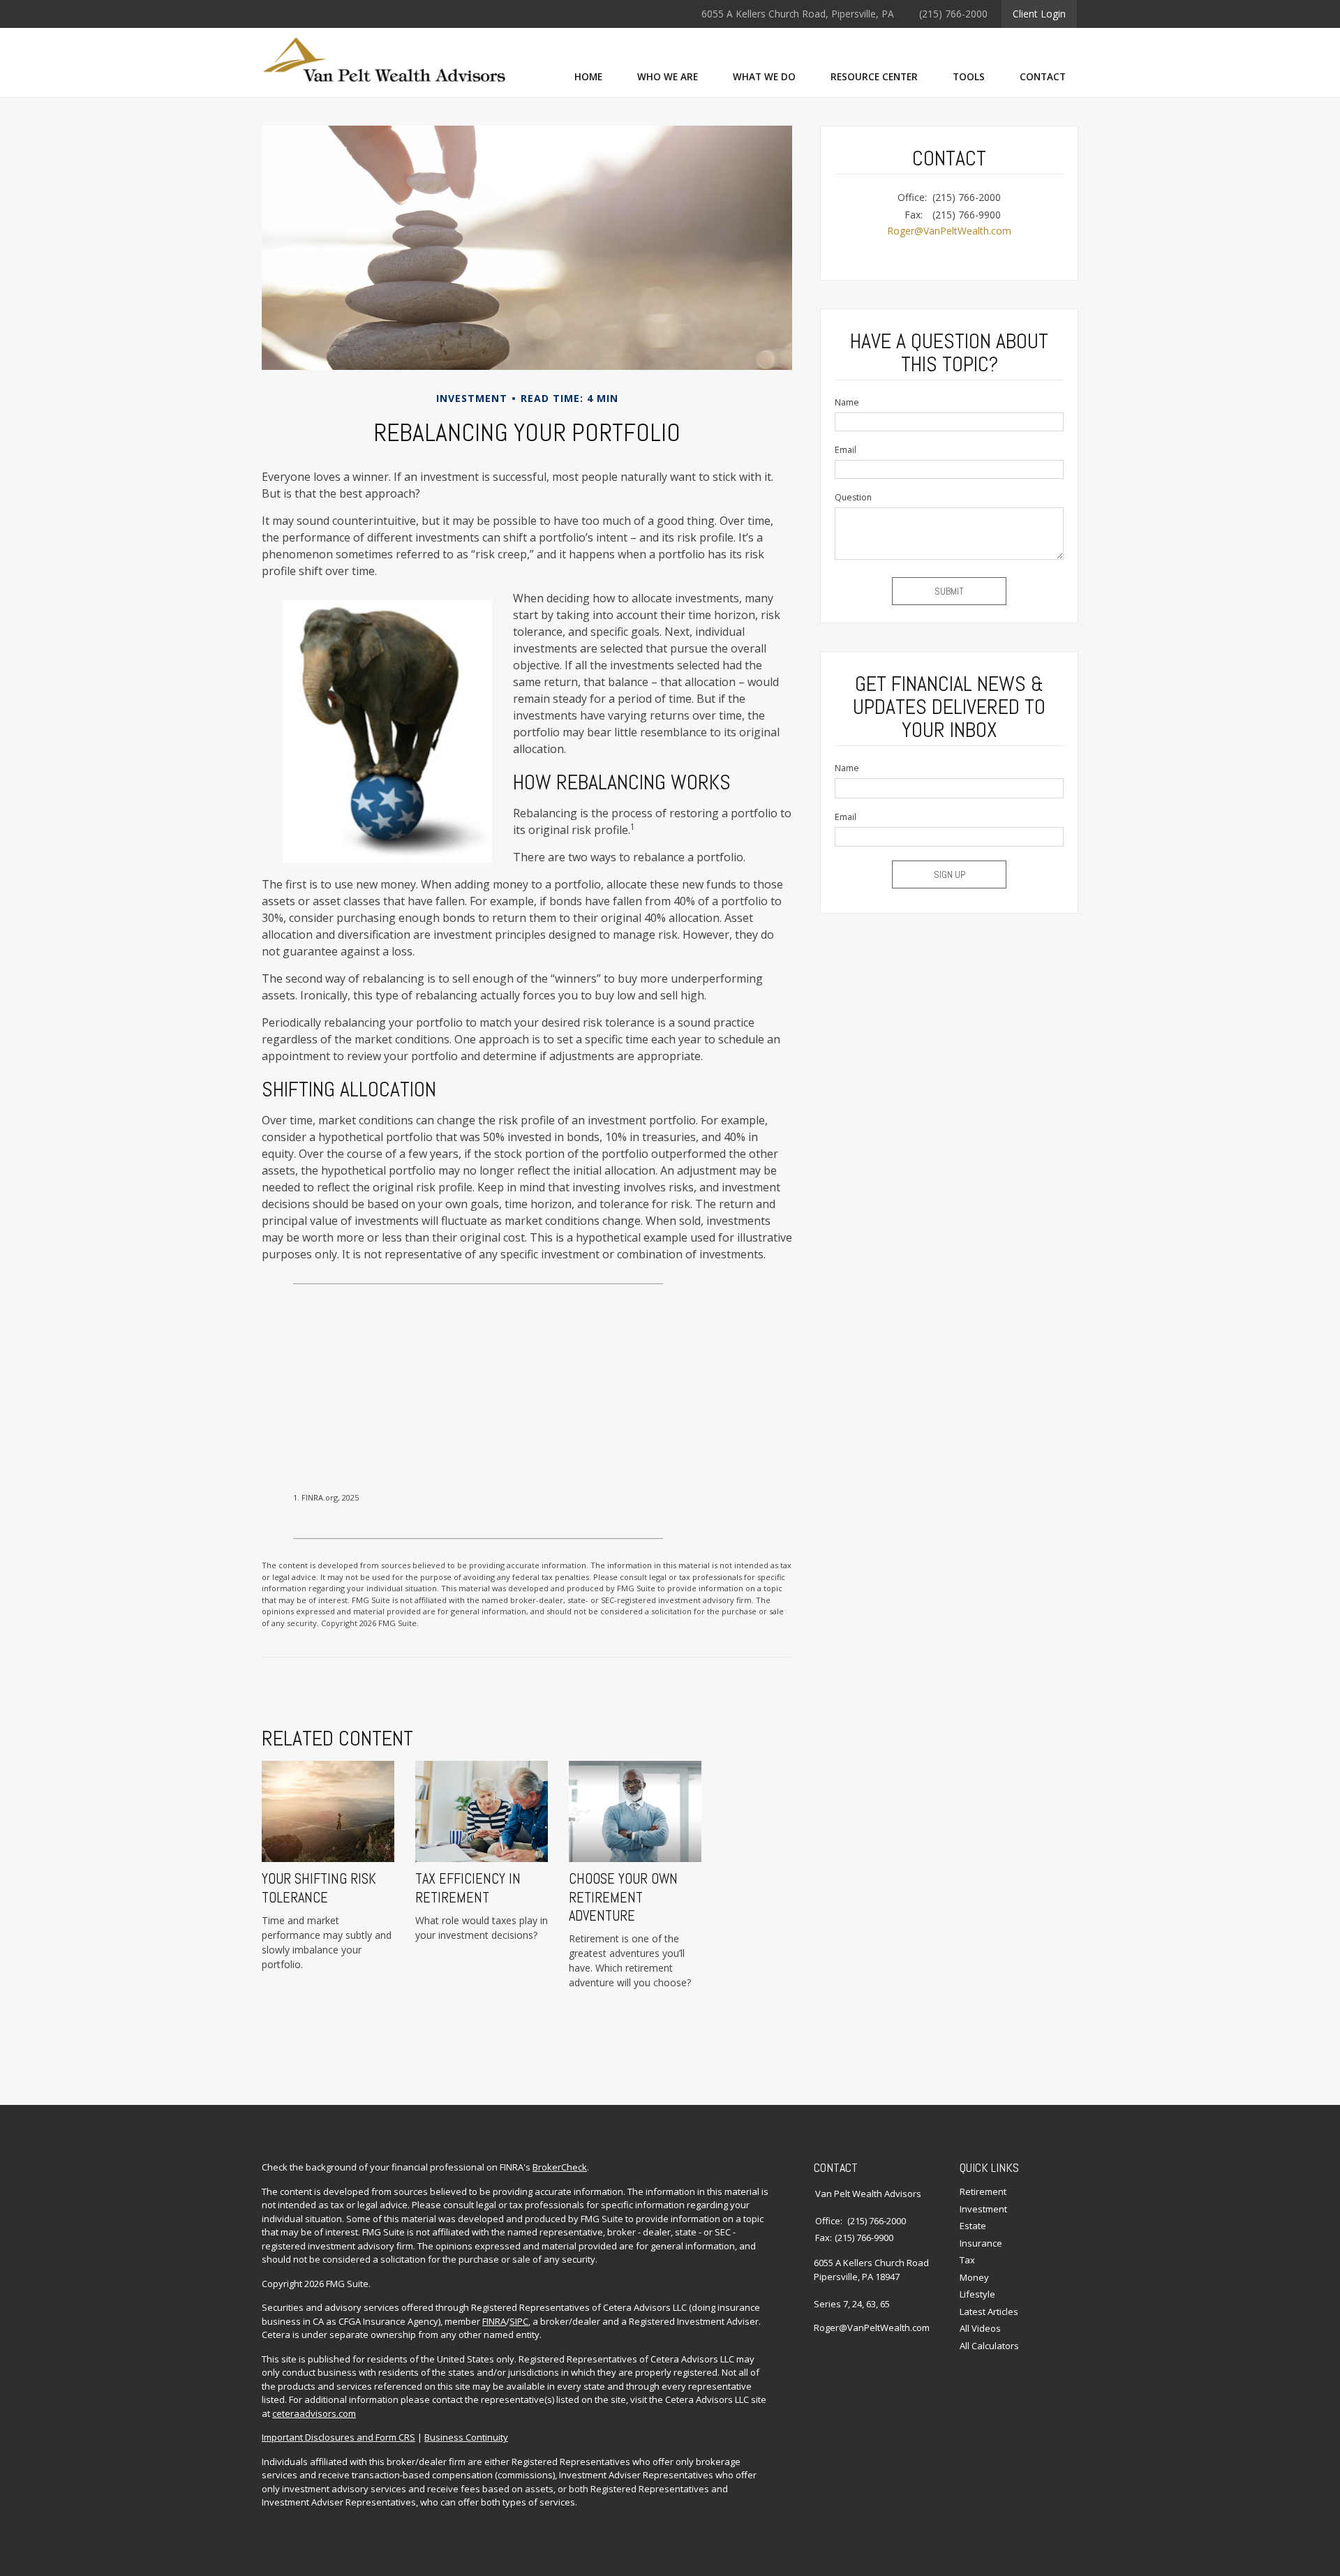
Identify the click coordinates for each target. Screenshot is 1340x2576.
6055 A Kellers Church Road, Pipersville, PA (798, 14)
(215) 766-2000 (953, 14)
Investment (983, 2209)
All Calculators (989, 2346)
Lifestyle (977, 2294)
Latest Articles (989, 2311)
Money (974, 2277)
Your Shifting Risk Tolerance (319, 1888)
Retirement (983, 2191)
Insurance (981, 2243)
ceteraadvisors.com (314, 2413)
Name (847, 402)
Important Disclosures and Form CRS (338, 2437)
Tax (967, 2260)
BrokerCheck (560, 2167)
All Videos (980, 2328)
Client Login (1039, 14)
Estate (973, 2226)
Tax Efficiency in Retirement (468, 1888)
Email (846, 450)
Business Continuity (466, 2437)
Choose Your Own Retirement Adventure (623, 1897)
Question (853, 497)
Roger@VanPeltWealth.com (949, 231)
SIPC (519, 2321)
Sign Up (950, 874)
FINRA (494, 2321)
